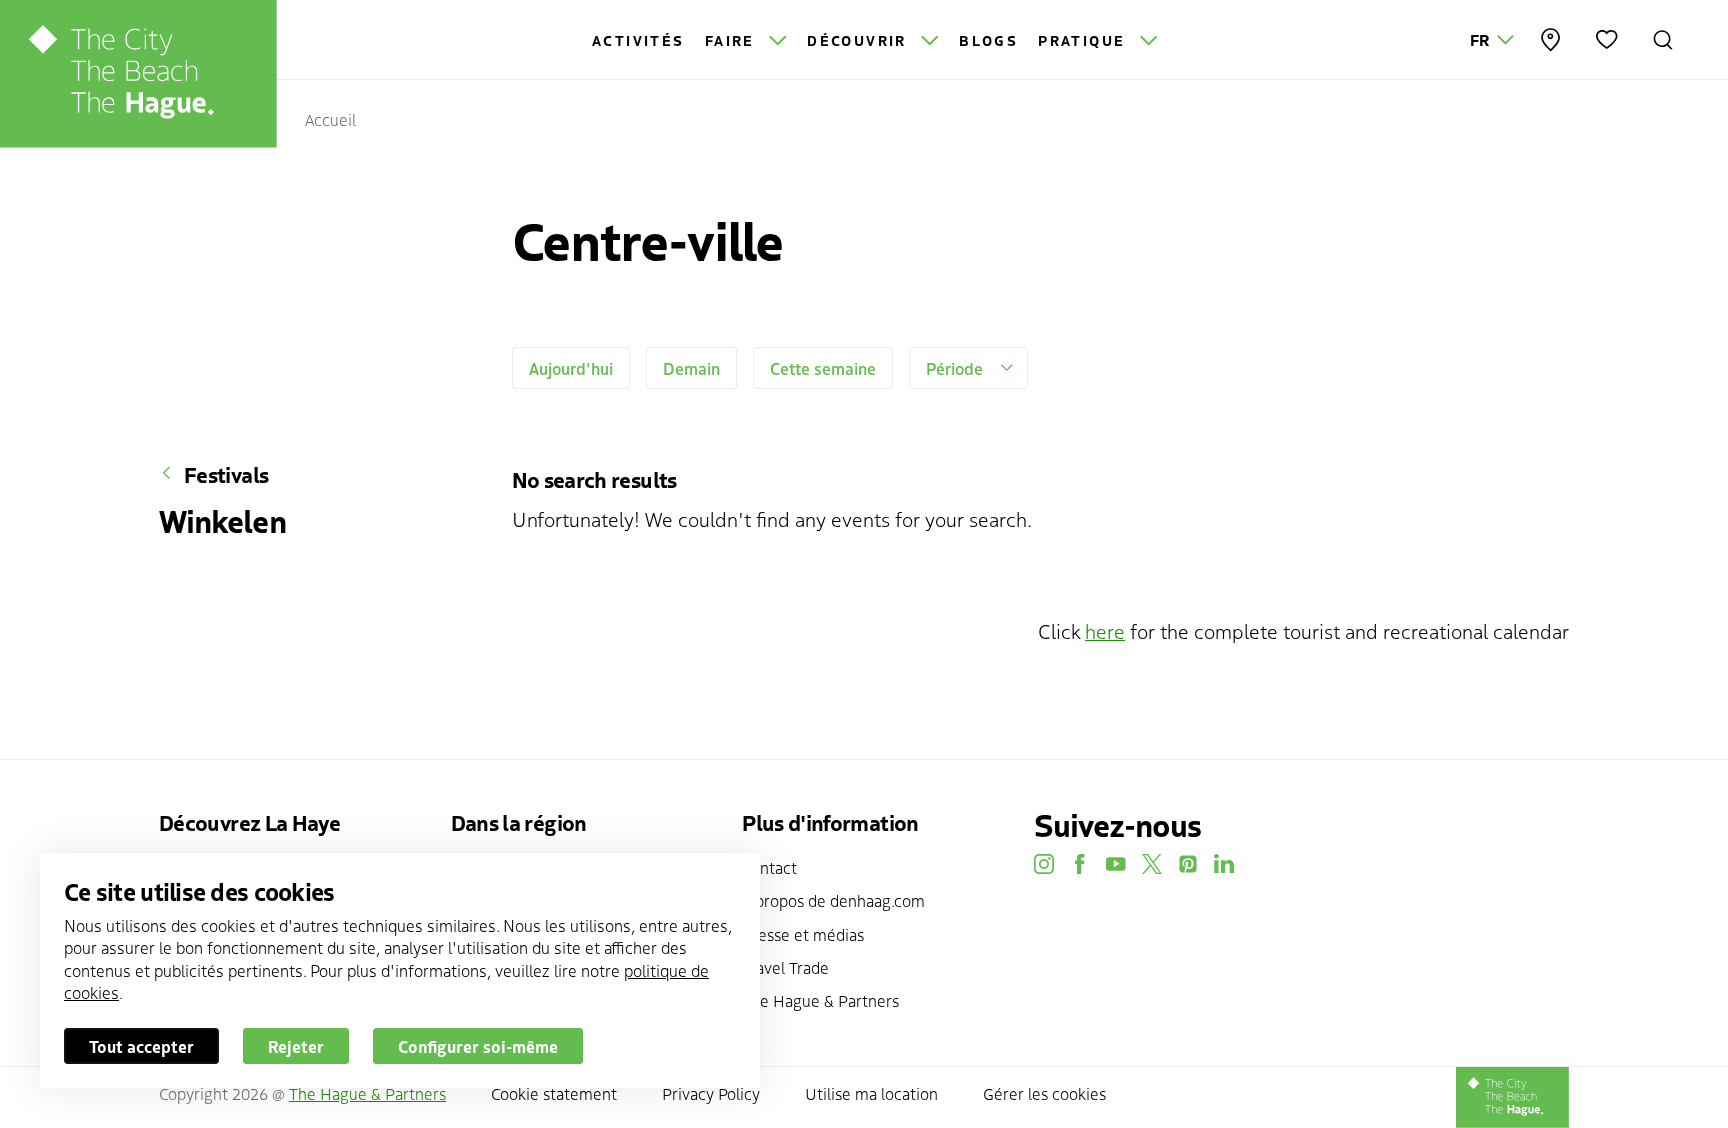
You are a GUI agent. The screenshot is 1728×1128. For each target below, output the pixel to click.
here (1105, 630)
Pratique (1085, 40)
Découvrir (860, 40)
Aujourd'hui (571, 368)
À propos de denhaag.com (833, 900)
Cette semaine (823, 368)
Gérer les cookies (1044, 1093)
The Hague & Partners (820, 1000)
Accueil (330, 119)
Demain (691, 368)
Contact (769, 867)
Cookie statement (554, 1093)
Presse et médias (803, 934)
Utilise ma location (871, 1093)
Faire (733, 40)
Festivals (226, 474)
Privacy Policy (711, 1093)
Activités (638, 40)
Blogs (988, 40)
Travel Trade (785, 967)
